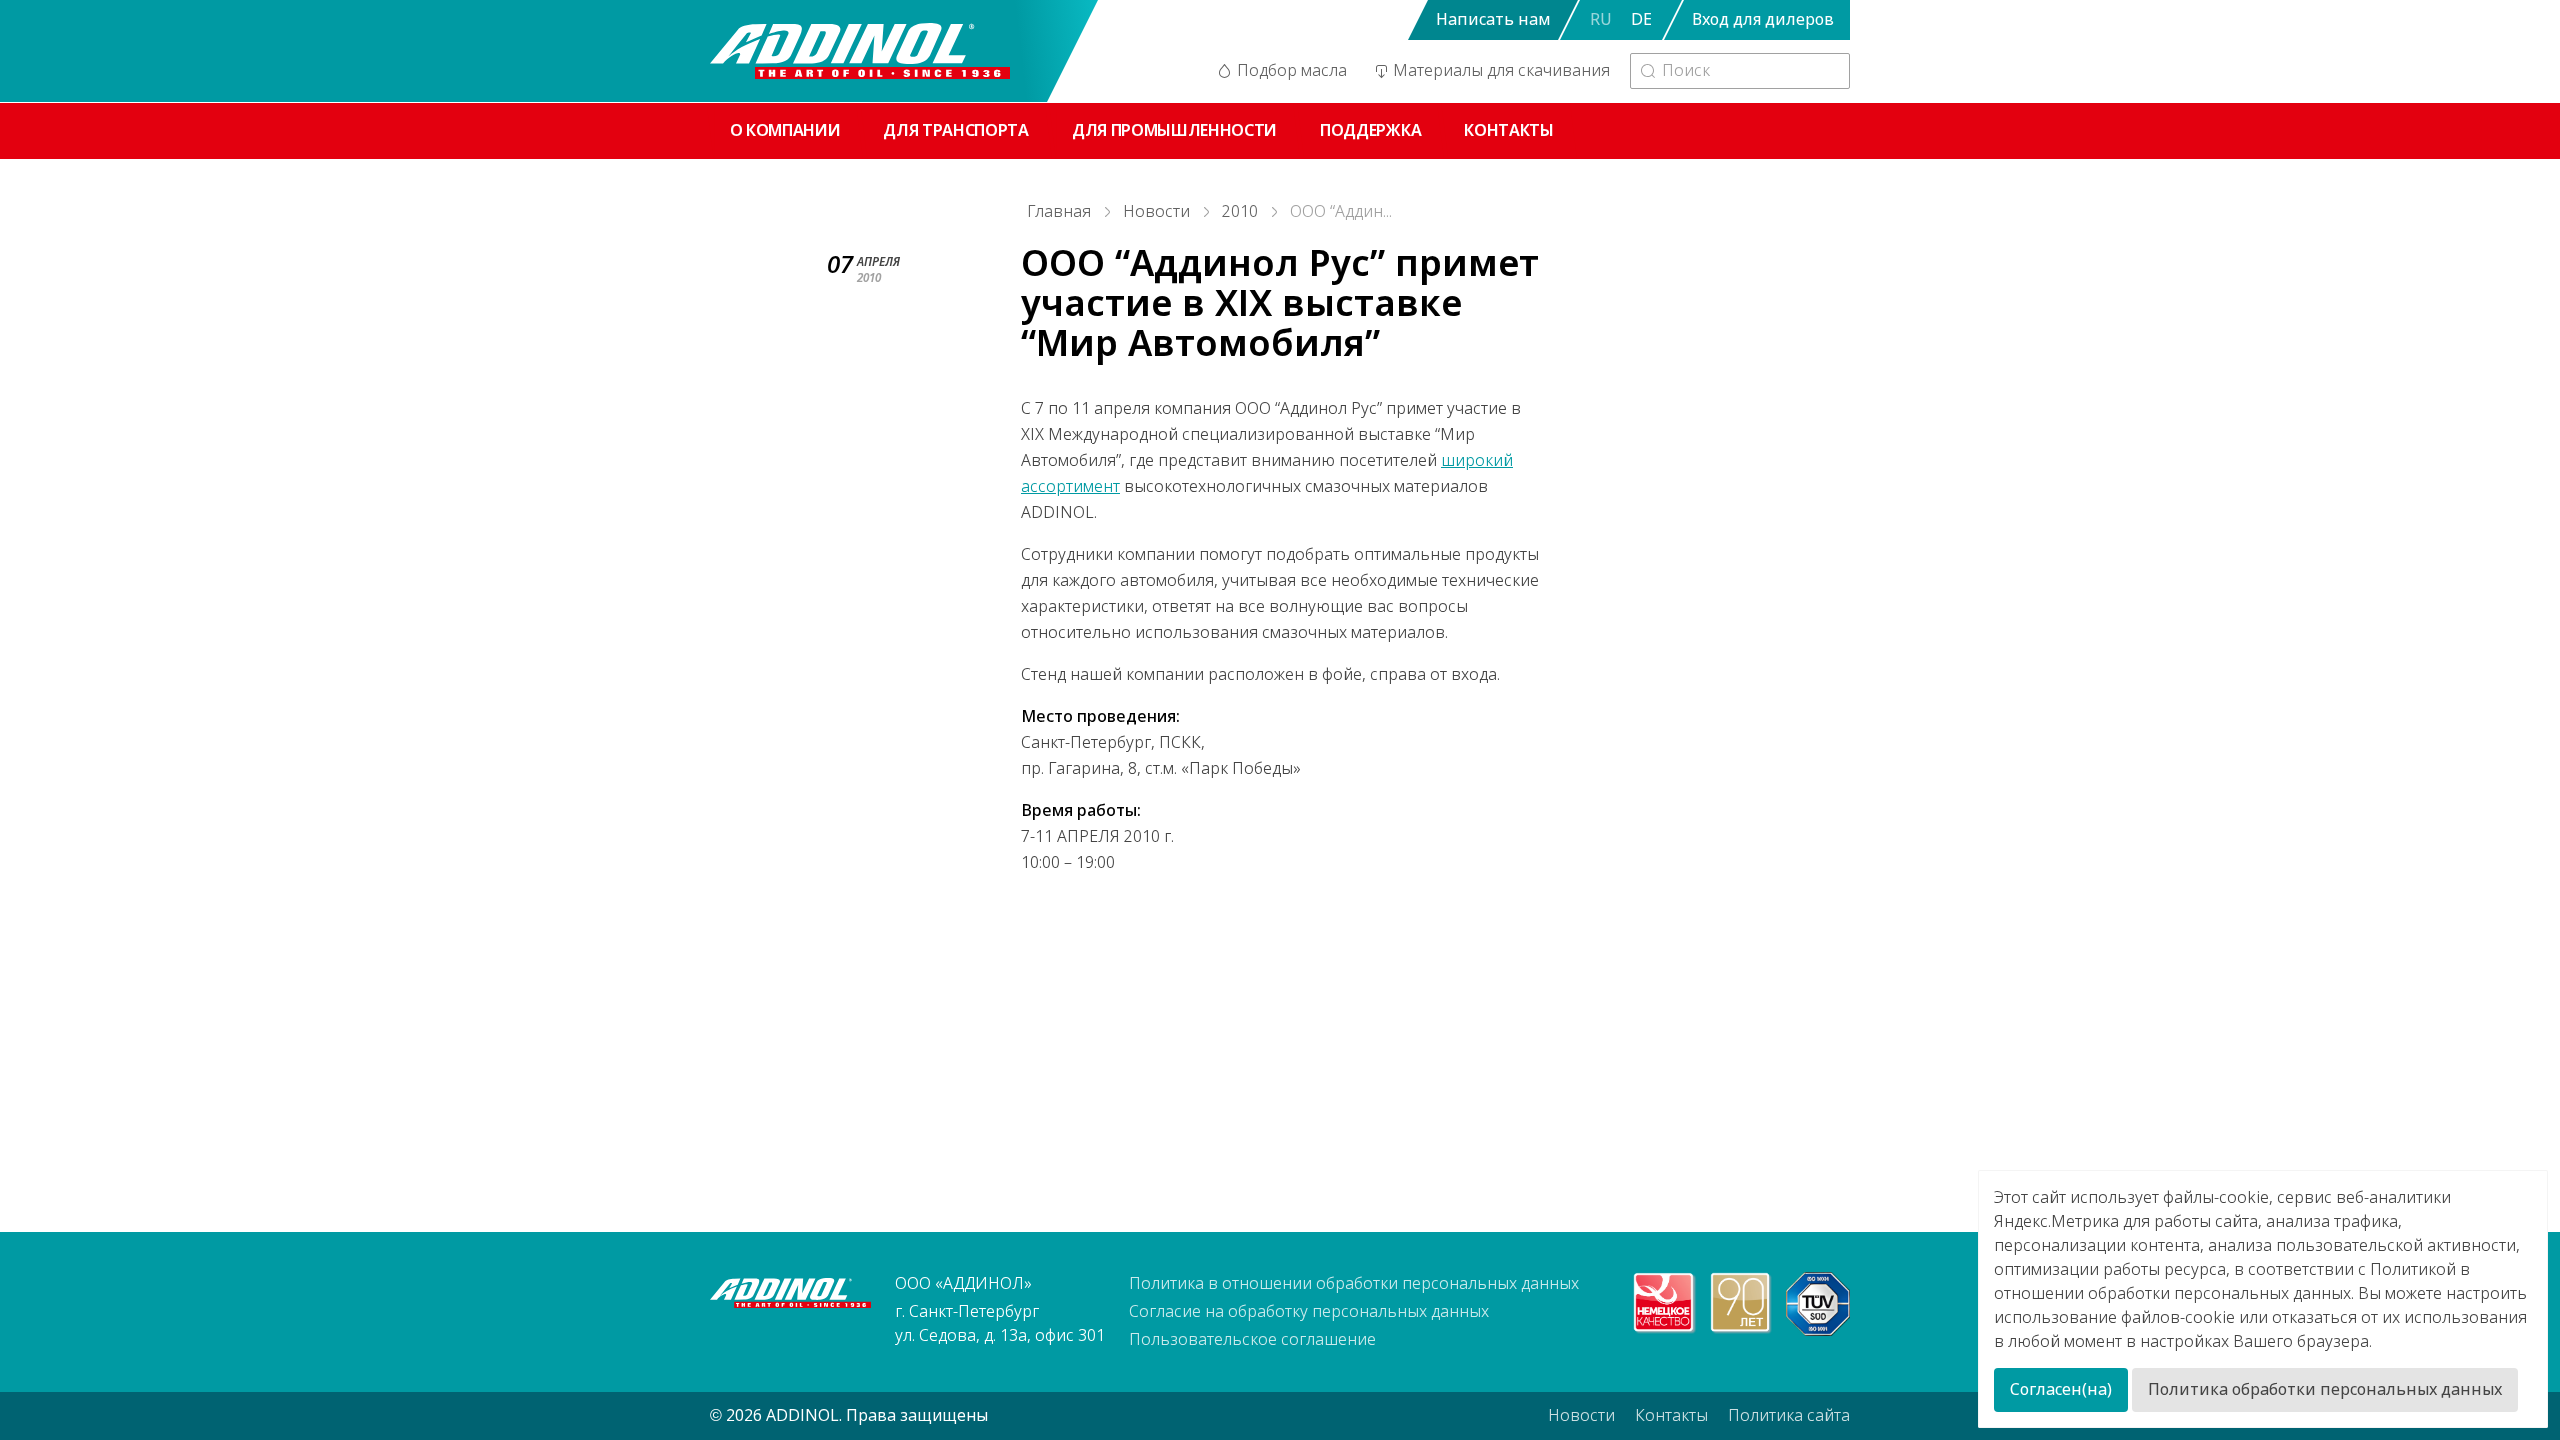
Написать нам (1493, 19)
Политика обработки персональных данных (2325, 1389)
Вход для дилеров (1763, 19)
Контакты (1508, 130)
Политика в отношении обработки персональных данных (1354, 1283)
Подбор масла (1292, 70)
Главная (1059, 211)
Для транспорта (956, 130)
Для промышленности (1174, 130)
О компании (785, 130)
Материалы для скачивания (1501, 70)
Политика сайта (1789, 1415)
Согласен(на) (2061, 1389)
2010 (1240, 211)
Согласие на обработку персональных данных (1309, 1311)
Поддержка (1370, 130)
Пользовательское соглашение (1252, 1339)
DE (1641, 19)
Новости (1156, 211)
